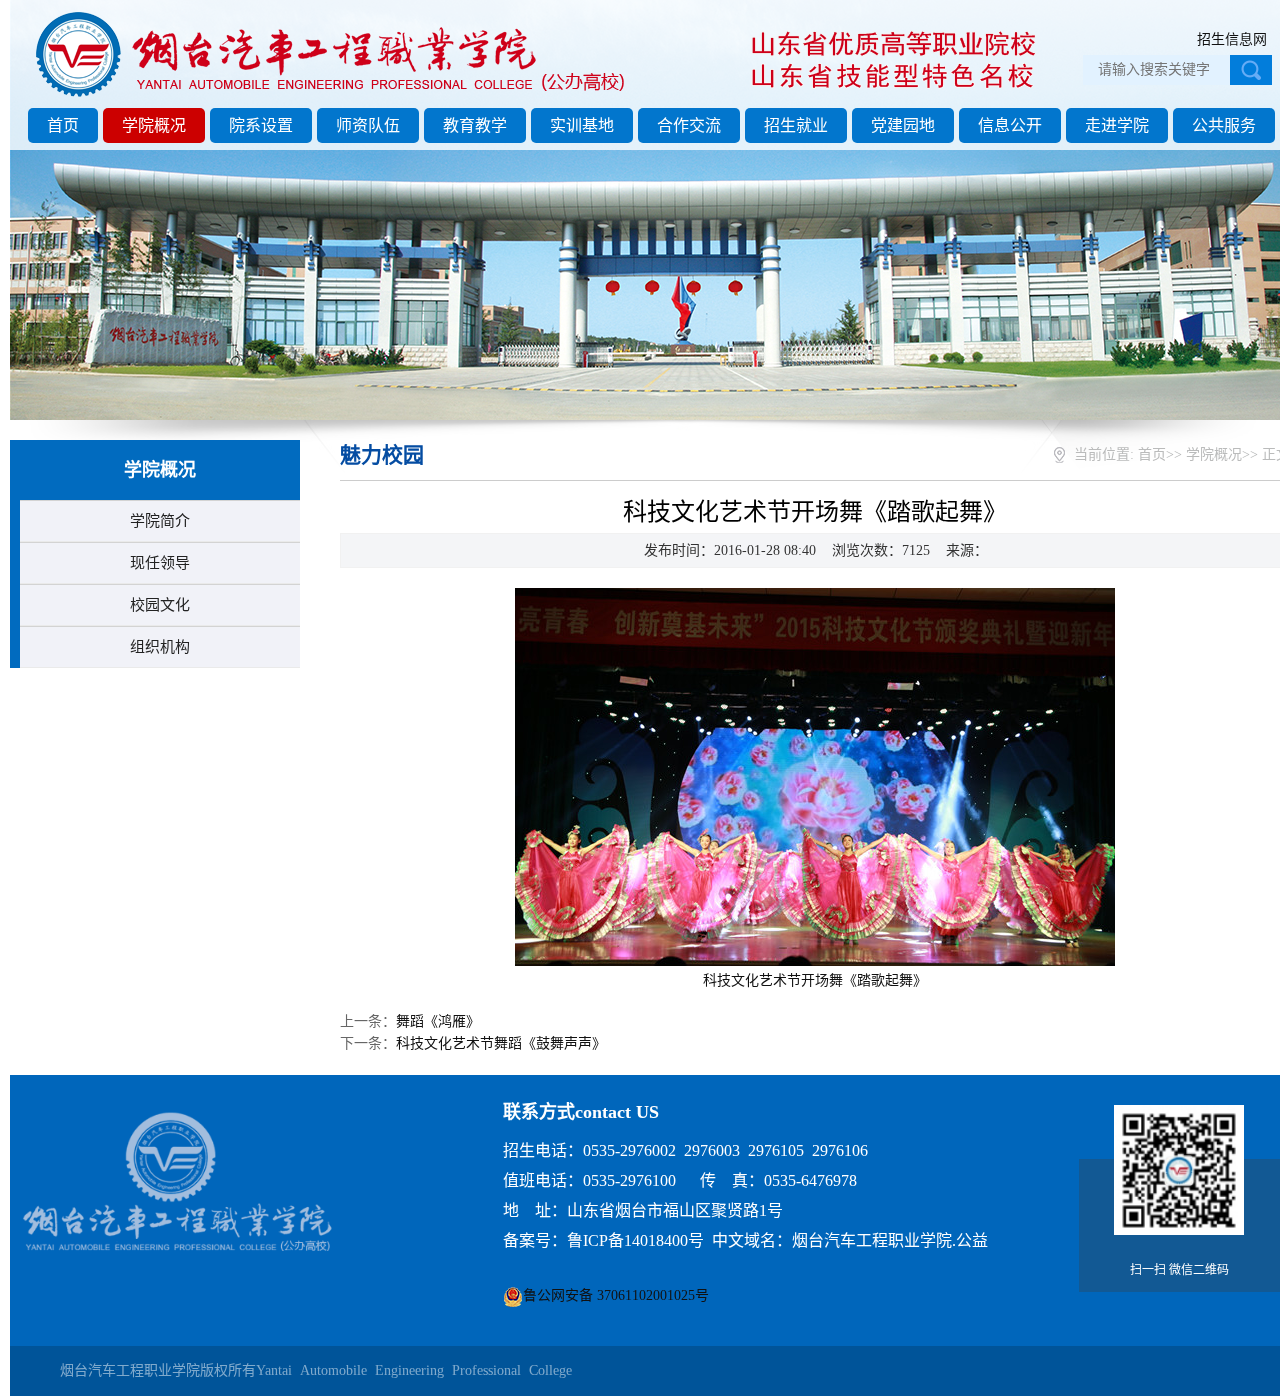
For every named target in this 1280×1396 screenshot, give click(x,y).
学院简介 (160, 521)
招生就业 (796, 125)
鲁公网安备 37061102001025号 (616, 1295)
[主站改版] (333, 97)
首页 (63, 125)
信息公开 (1010, 125)
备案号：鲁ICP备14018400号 (603, 1240)
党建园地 (903, 125)
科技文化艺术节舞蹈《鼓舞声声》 (501, 1043)
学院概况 (154, 125)
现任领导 (160, 563)
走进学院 (1117, 125)
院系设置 (261, 125)
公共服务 (1224, 125)
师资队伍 (368, 125)
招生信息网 (1232, 39)
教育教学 (475, 125)
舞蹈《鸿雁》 (438, 1021)
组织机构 (160, 647)
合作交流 (689, 125)
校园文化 (160, 605)
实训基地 (582, 125)
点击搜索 (1251, 70)
